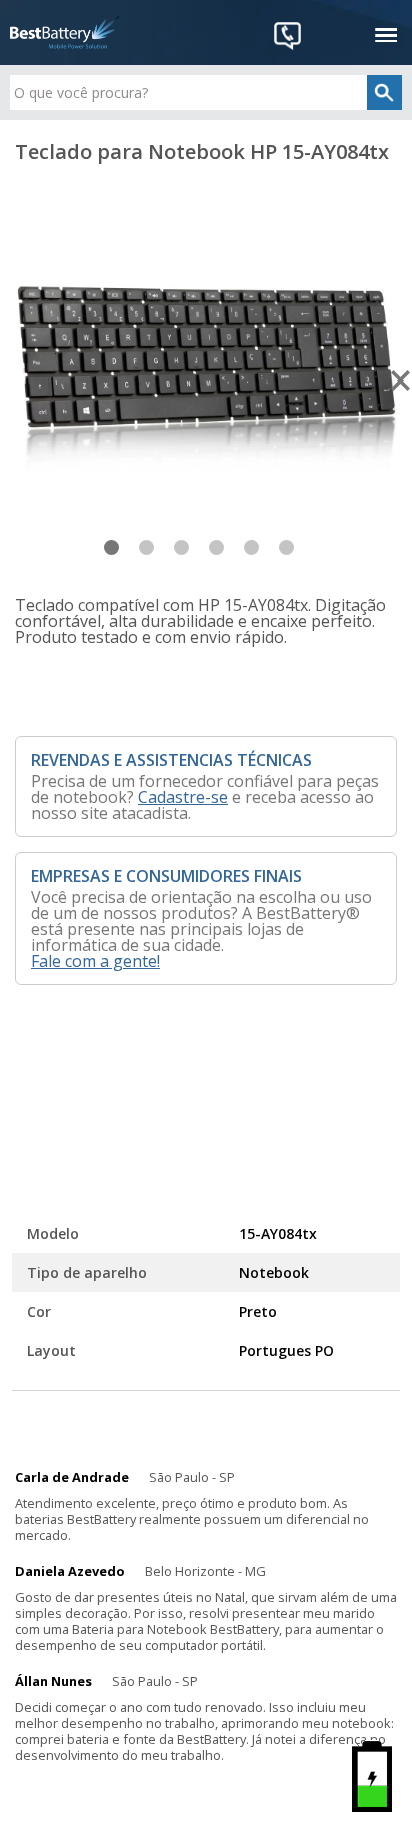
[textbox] (205, 92)
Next (401, 381)
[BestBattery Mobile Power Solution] (65, 32)
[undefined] (206, 379)
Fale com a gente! (95, 961)
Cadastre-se (183, 797)
